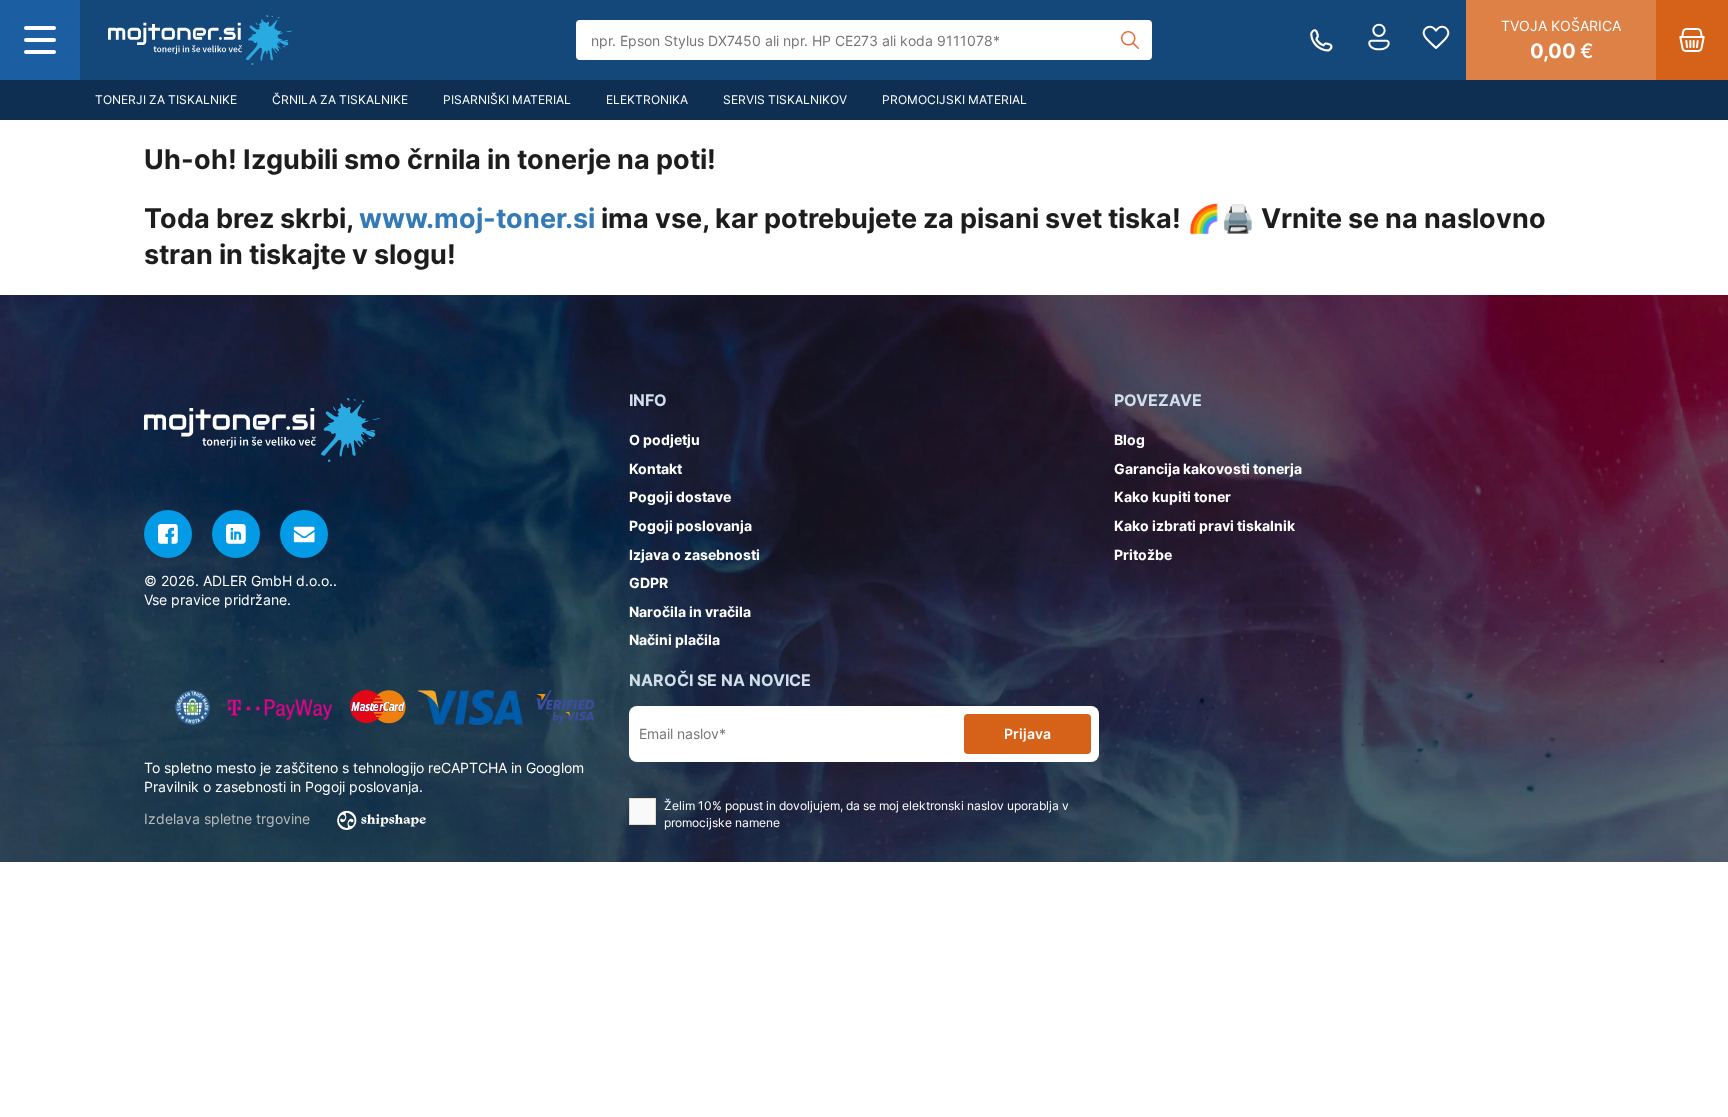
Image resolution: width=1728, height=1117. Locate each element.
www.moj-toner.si (477, 218)
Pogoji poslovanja (690, 525)
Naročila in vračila (690, 611)
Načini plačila (674, 639)
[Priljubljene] (1436, 40)
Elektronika (647, 99)
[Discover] (565, 707)
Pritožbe (1143, 554)
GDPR (648, 582)
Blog (1129, 439)
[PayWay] (280, 707)
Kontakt (655, 468)
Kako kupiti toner (1172, 496)
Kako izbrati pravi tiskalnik (1204, 525)
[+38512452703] (1321, 40)
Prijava (1027, 733)
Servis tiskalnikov (785, 99)
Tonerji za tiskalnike (166, 99)
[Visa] (470, 707)
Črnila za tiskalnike (340, 99)
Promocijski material (954, 99)
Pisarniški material (507, 99)
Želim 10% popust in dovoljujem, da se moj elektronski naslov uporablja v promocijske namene (866, 814)
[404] (200, 40)
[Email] (304, 534)
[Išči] (1130, 40)
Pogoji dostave (680, 496)
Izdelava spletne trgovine (229, 818)
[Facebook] (168, 534)
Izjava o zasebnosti (694, 554)
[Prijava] (1379, 40)
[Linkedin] (236, 534)
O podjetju (664, 439)
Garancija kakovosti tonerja (1208, 468)
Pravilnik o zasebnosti (215, 786)
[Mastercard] (377, 707)
